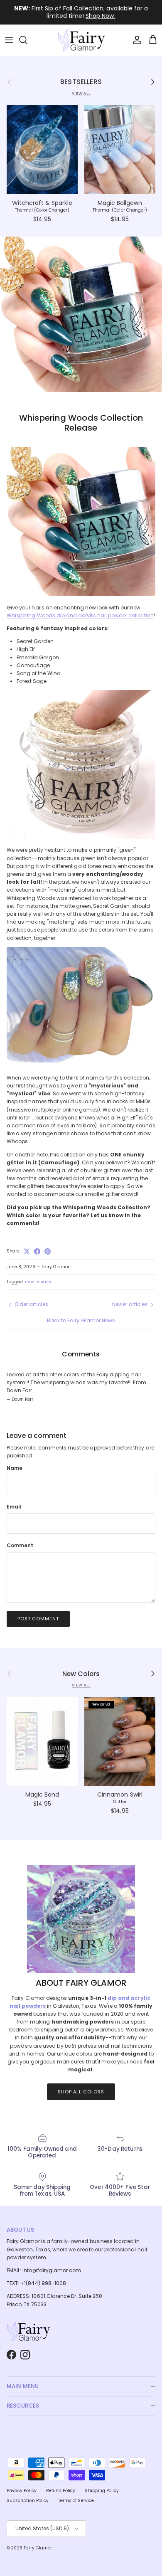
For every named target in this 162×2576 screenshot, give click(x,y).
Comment (20, 1546)
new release (38, 1282)
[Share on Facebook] (37, 1251)
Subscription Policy (28, 2501)
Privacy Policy (22, 2491)
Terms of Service (76, 2501)
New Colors (81, 1674)
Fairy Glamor (38, 2548)
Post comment (38, 1619)
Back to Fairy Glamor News (81, 1320)
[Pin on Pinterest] (48, 1251)
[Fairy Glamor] (81, 40)
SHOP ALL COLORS (81, 2092)
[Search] (27, 40)
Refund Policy (61, 2491)
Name (15, 1468)
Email (14, 1507)
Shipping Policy (102, 2491)
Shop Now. (100, 16)
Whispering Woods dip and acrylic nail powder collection (80, 615)
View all (81, 94)
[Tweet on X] (27, 1251)
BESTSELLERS (81, 82)
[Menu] (9, 40)
